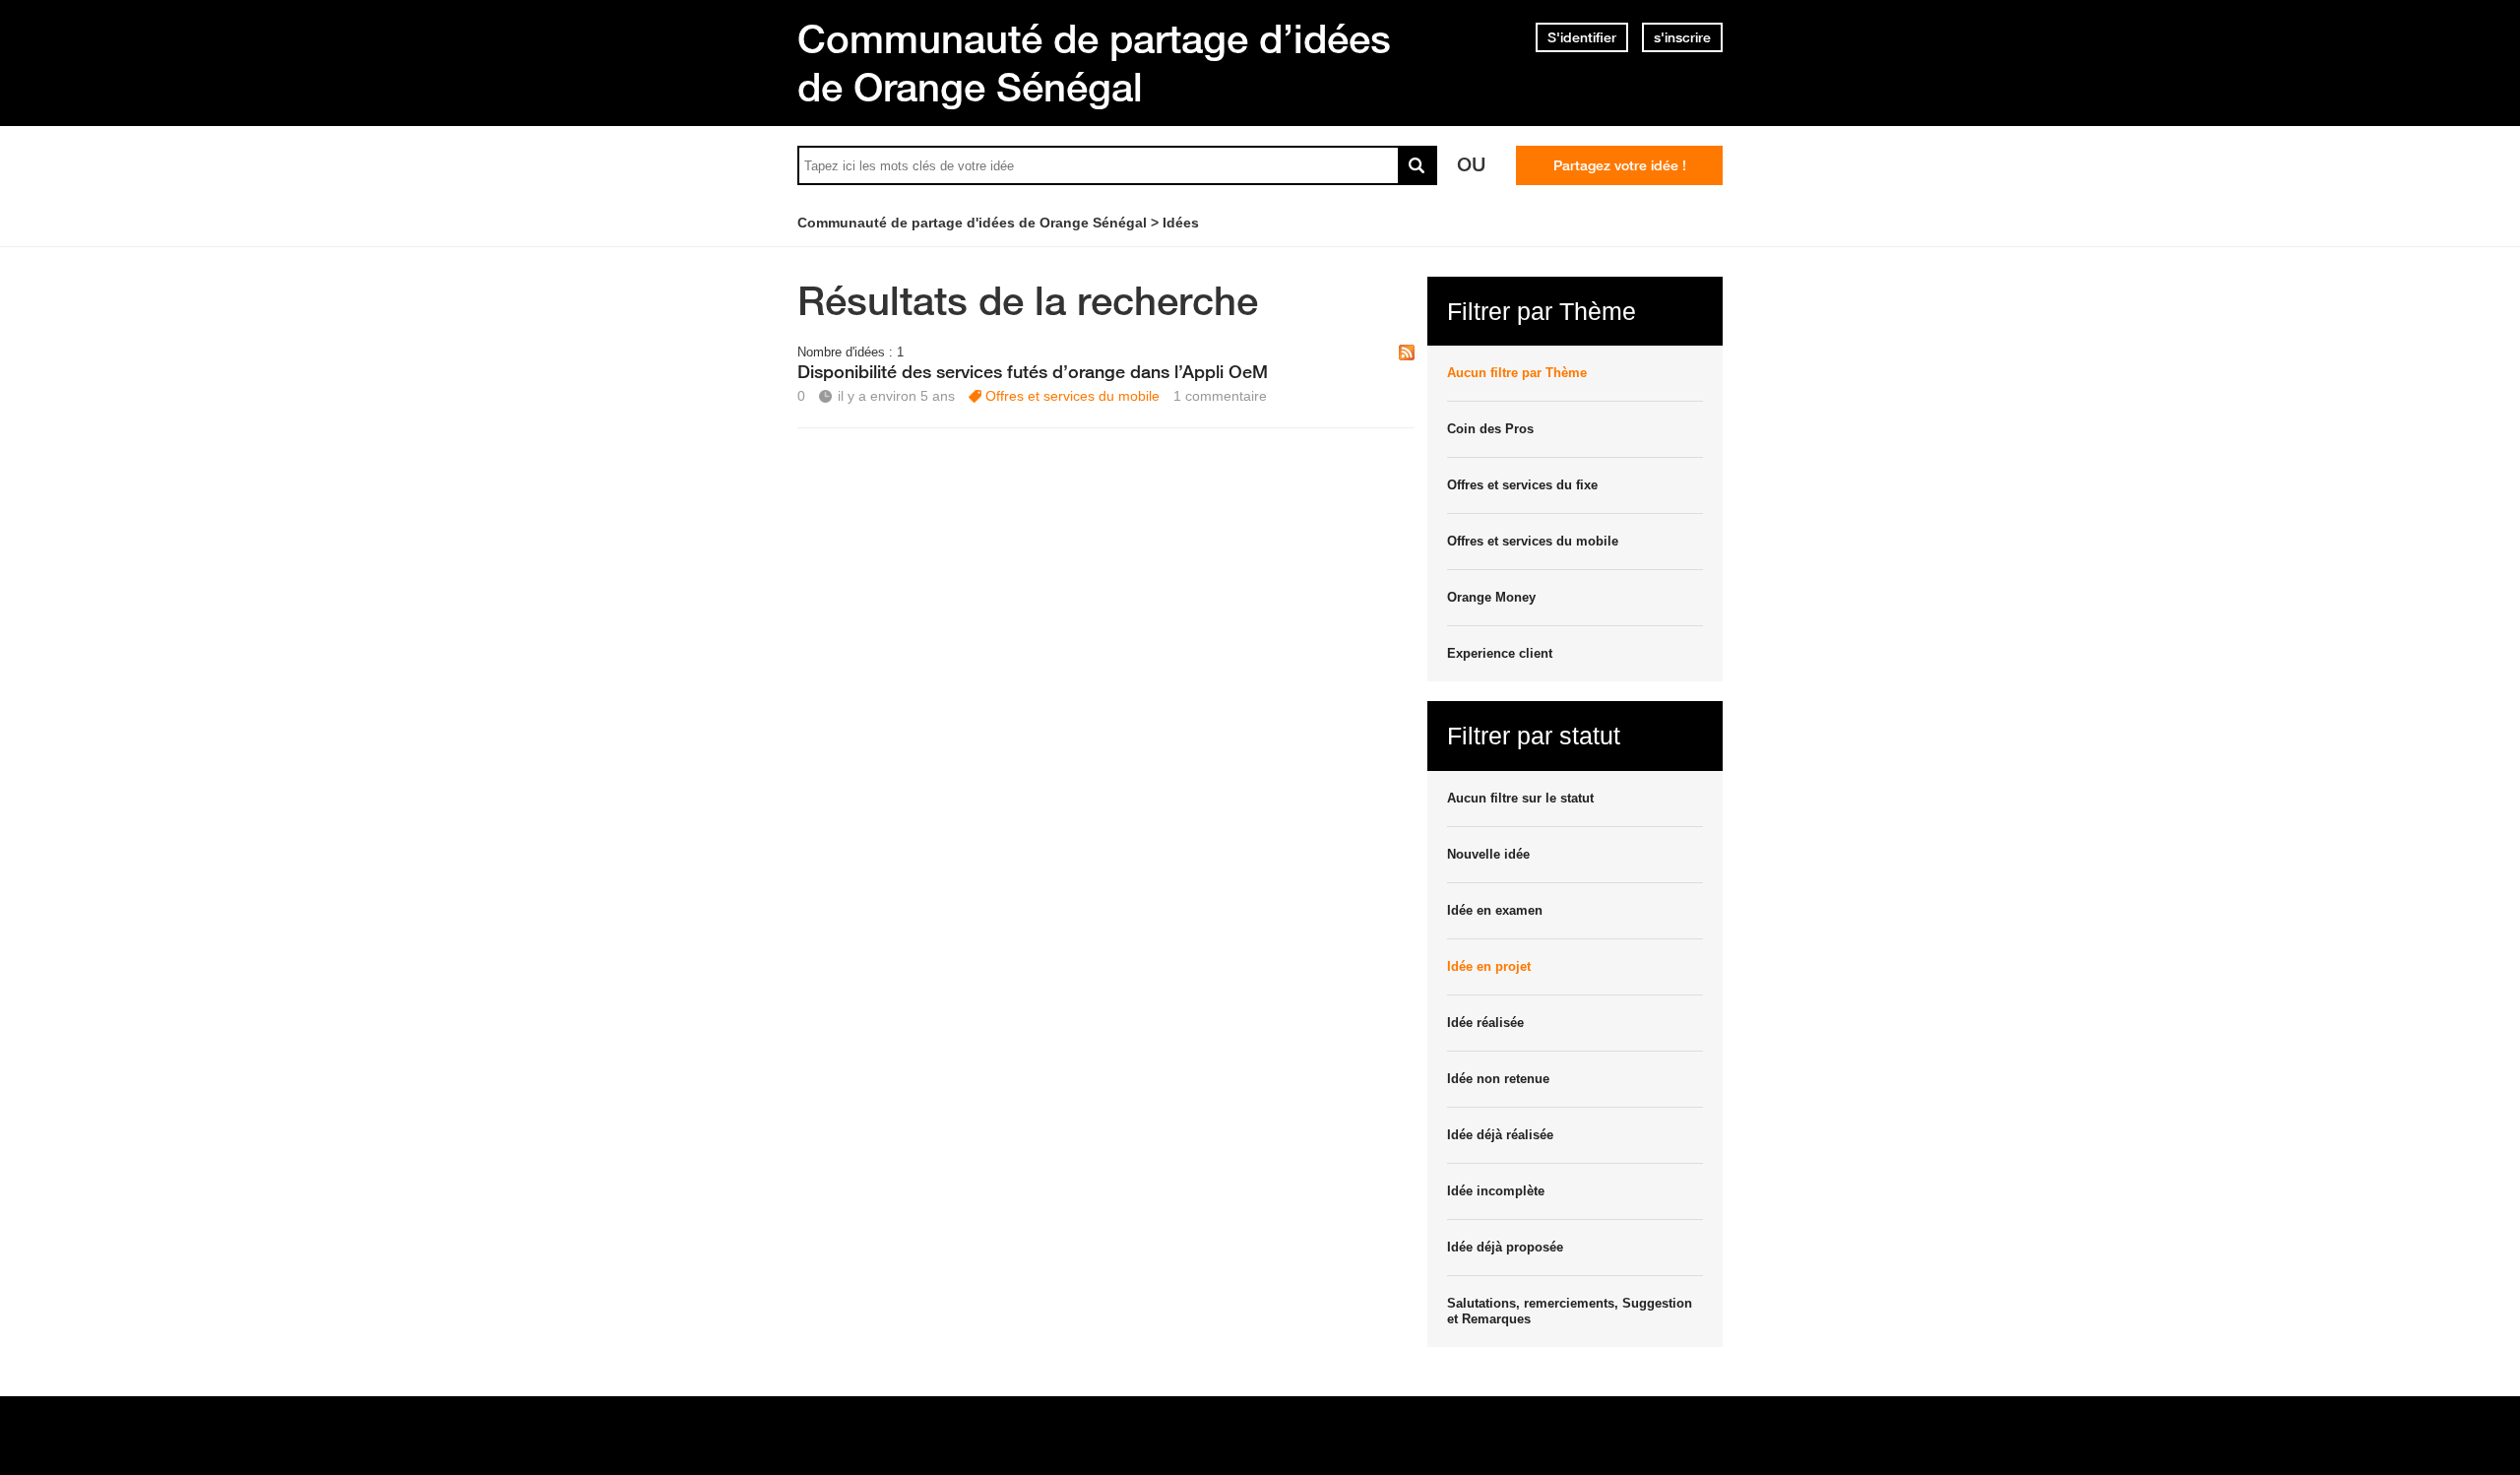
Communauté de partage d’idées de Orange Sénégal (1094, 63)
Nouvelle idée (1488, 854)
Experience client (1500, 653)
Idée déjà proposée (1505, 1247)
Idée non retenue (1498, 1079)
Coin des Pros (1490, 429)
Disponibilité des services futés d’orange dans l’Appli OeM (1033, 371)
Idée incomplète (1496, 1191)
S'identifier (1582, 37)
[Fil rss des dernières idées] (1407, 354)
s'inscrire (1682, 37)
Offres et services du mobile (1072, 396)
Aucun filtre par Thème (1517, 373)
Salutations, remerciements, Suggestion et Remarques (1570, 1311)
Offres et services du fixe (1522, 485)
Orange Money (1491, 597)
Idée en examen (1495, 910)
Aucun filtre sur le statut (1520, 798)
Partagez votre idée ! (1620, 165)
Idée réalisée (1485, 1023)
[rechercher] (1417, 165)
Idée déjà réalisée (1500, 1135)
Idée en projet (1489, 966)
